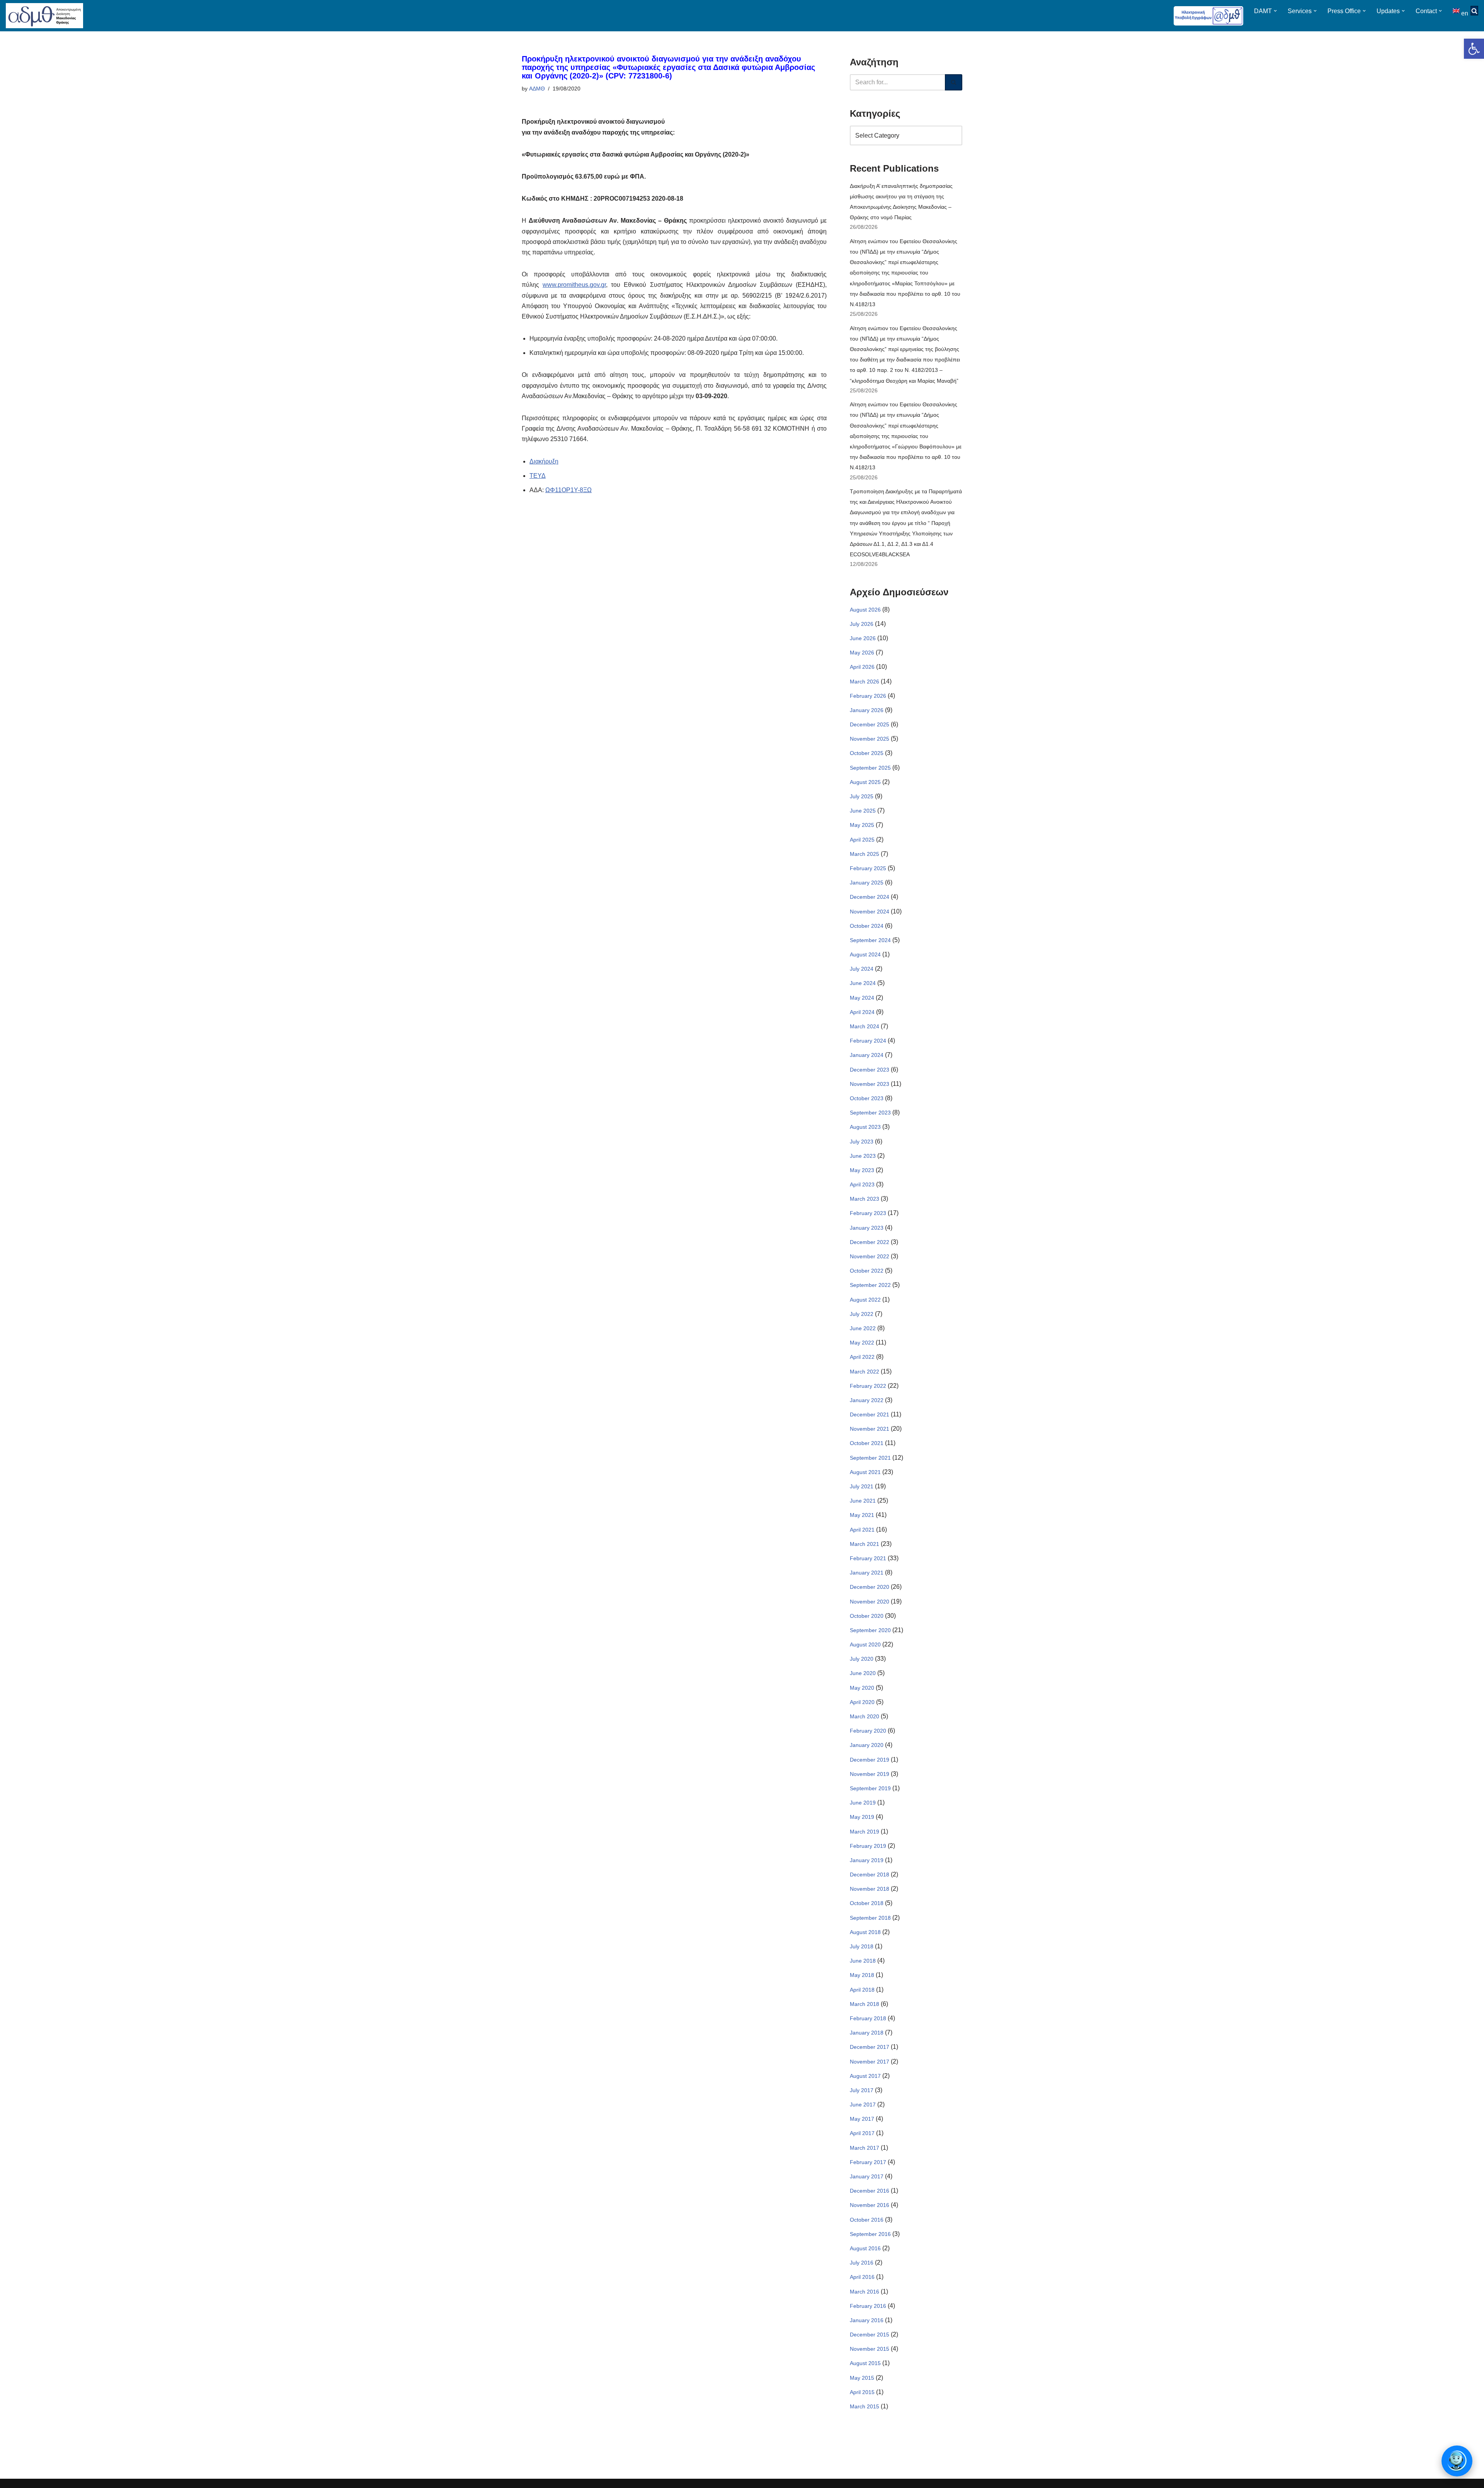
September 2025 (870, 768)
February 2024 (868, 1041)
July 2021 (862, 1486)
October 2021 (867, 1443)
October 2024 (867, 926)
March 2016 (865, 2292)
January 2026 (867, 710)
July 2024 (862, 969)
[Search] (954, 82)
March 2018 (865, 2004)
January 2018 (867, 2033)
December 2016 (870, 2191)
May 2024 (862, 998)
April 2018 (862, 1990)
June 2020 (863, 1673)
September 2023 (870, 1113)
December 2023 (870, 1070)
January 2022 (867, 1400)
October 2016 (867, 2220)
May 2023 (862, 1170)
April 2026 (862, 667)
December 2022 (870, 1242)
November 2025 (870, 739)
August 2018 (865, 1932)
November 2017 (870, 2062)
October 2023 (867, 1098)
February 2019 (868, 1846)
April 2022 (862, 1357)
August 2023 (865, 1127)
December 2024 (870, 897)
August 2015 (865, 2363)
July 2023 (862, 1142)
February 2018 (868, 2018)
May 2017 (862, 2119)
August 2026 (865, 610)
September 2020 (870, 1630)
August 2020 (865, 1644)
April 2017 (862, 2133)
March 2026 (865, 682)
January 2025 (867, 883)
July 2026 (862, 624)
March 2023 (865, 1199)
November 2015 (870, 2349)
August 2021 (865, 1472)
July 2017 (862, 2090)
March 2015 (865, 2406)
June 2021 (863, 1501)
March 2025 (865, 854)
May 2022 (862, 1343)
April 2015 (862, 2392)
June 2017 (863, 2105)
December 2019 (870, 1760)
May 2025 (862, 825)
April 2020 (862, 1702)
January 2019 (867, 1860)
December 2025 (870, 724)
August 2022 (865, 1300)
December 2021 (870, 1414)
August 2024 (865, 954)
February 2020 (868, 1731)
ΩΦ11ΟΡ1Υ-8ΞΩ (568, 490)
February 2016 (868, 2306)
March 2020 (865, 1716)
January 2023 (867, 1228)
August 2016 (865, 2248)
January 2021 (867, 1573)
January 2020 (867, 1745)
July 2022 (862, 1314)
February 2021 (868, 1558)
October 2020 (867, 1616)
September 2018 (870, 1918)
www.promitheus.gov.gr (574, 285)
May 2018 (862, 1975)
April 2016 (862, 2277)
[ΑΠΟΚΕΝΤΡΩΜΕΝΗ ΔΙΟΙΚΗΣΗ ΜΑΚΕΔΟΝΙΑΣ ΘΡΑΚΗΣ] (44, 16)
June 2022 (863, 1328)
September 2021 (870, 1458)
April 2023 (862, 1184)
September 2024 (870, 940)
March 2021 (865, 1544)
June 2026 (863, 638)
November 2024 (870, 912)
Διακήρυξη (544, 461)
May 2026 (862, 653)
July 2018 (862, 1946)
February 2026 (868, 696)
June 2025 (863, 811)
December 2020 (870, 1587)
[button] (1474, 49)
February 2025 (868, 868)
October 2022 (867, 1271)
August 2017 (865, 2076)
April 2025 (862, 840)
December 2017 (870, 2047)
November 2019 (870, 1774)
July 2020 (862, 1659)
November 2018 (870, 1889)
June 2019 (863, 1803)
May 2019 (862, 1817)
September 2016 (870, 2234)
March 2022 (865, 1372)
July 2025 (862, 796)
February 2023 (868, 1213)
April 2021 (862, 1530)
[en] (1457, 11)
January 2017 (867, 2176)
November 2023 (870, 1084)
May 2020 (862, 1688)
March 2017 (865, 2148)
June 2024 (863, 983)
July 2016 (862, 2263)
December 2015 (870, 2335)
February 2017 (868, 2162)
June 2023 (863, 1156)
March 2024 (865, 1026)
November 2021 (870, 1429)
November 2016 (870, 2205)
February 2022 (868, 1386)
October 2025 (867, 753)
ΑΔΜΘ (537, 89)
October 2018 (867, 1903)
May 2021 (862, 1515)
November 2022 (870, 1256)
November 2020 (870, 1602)
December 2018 (870, 1875)
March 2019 (865, 1832)
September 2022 (870, 1285)
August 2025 (865, 782)
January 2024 (867, 1055)
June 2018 (863, 1961)
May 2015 (862, 2378)
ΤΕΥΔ (538, 476)
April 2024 (862, 1012)
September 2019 (870, 1788)
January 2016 (867, 2320)
